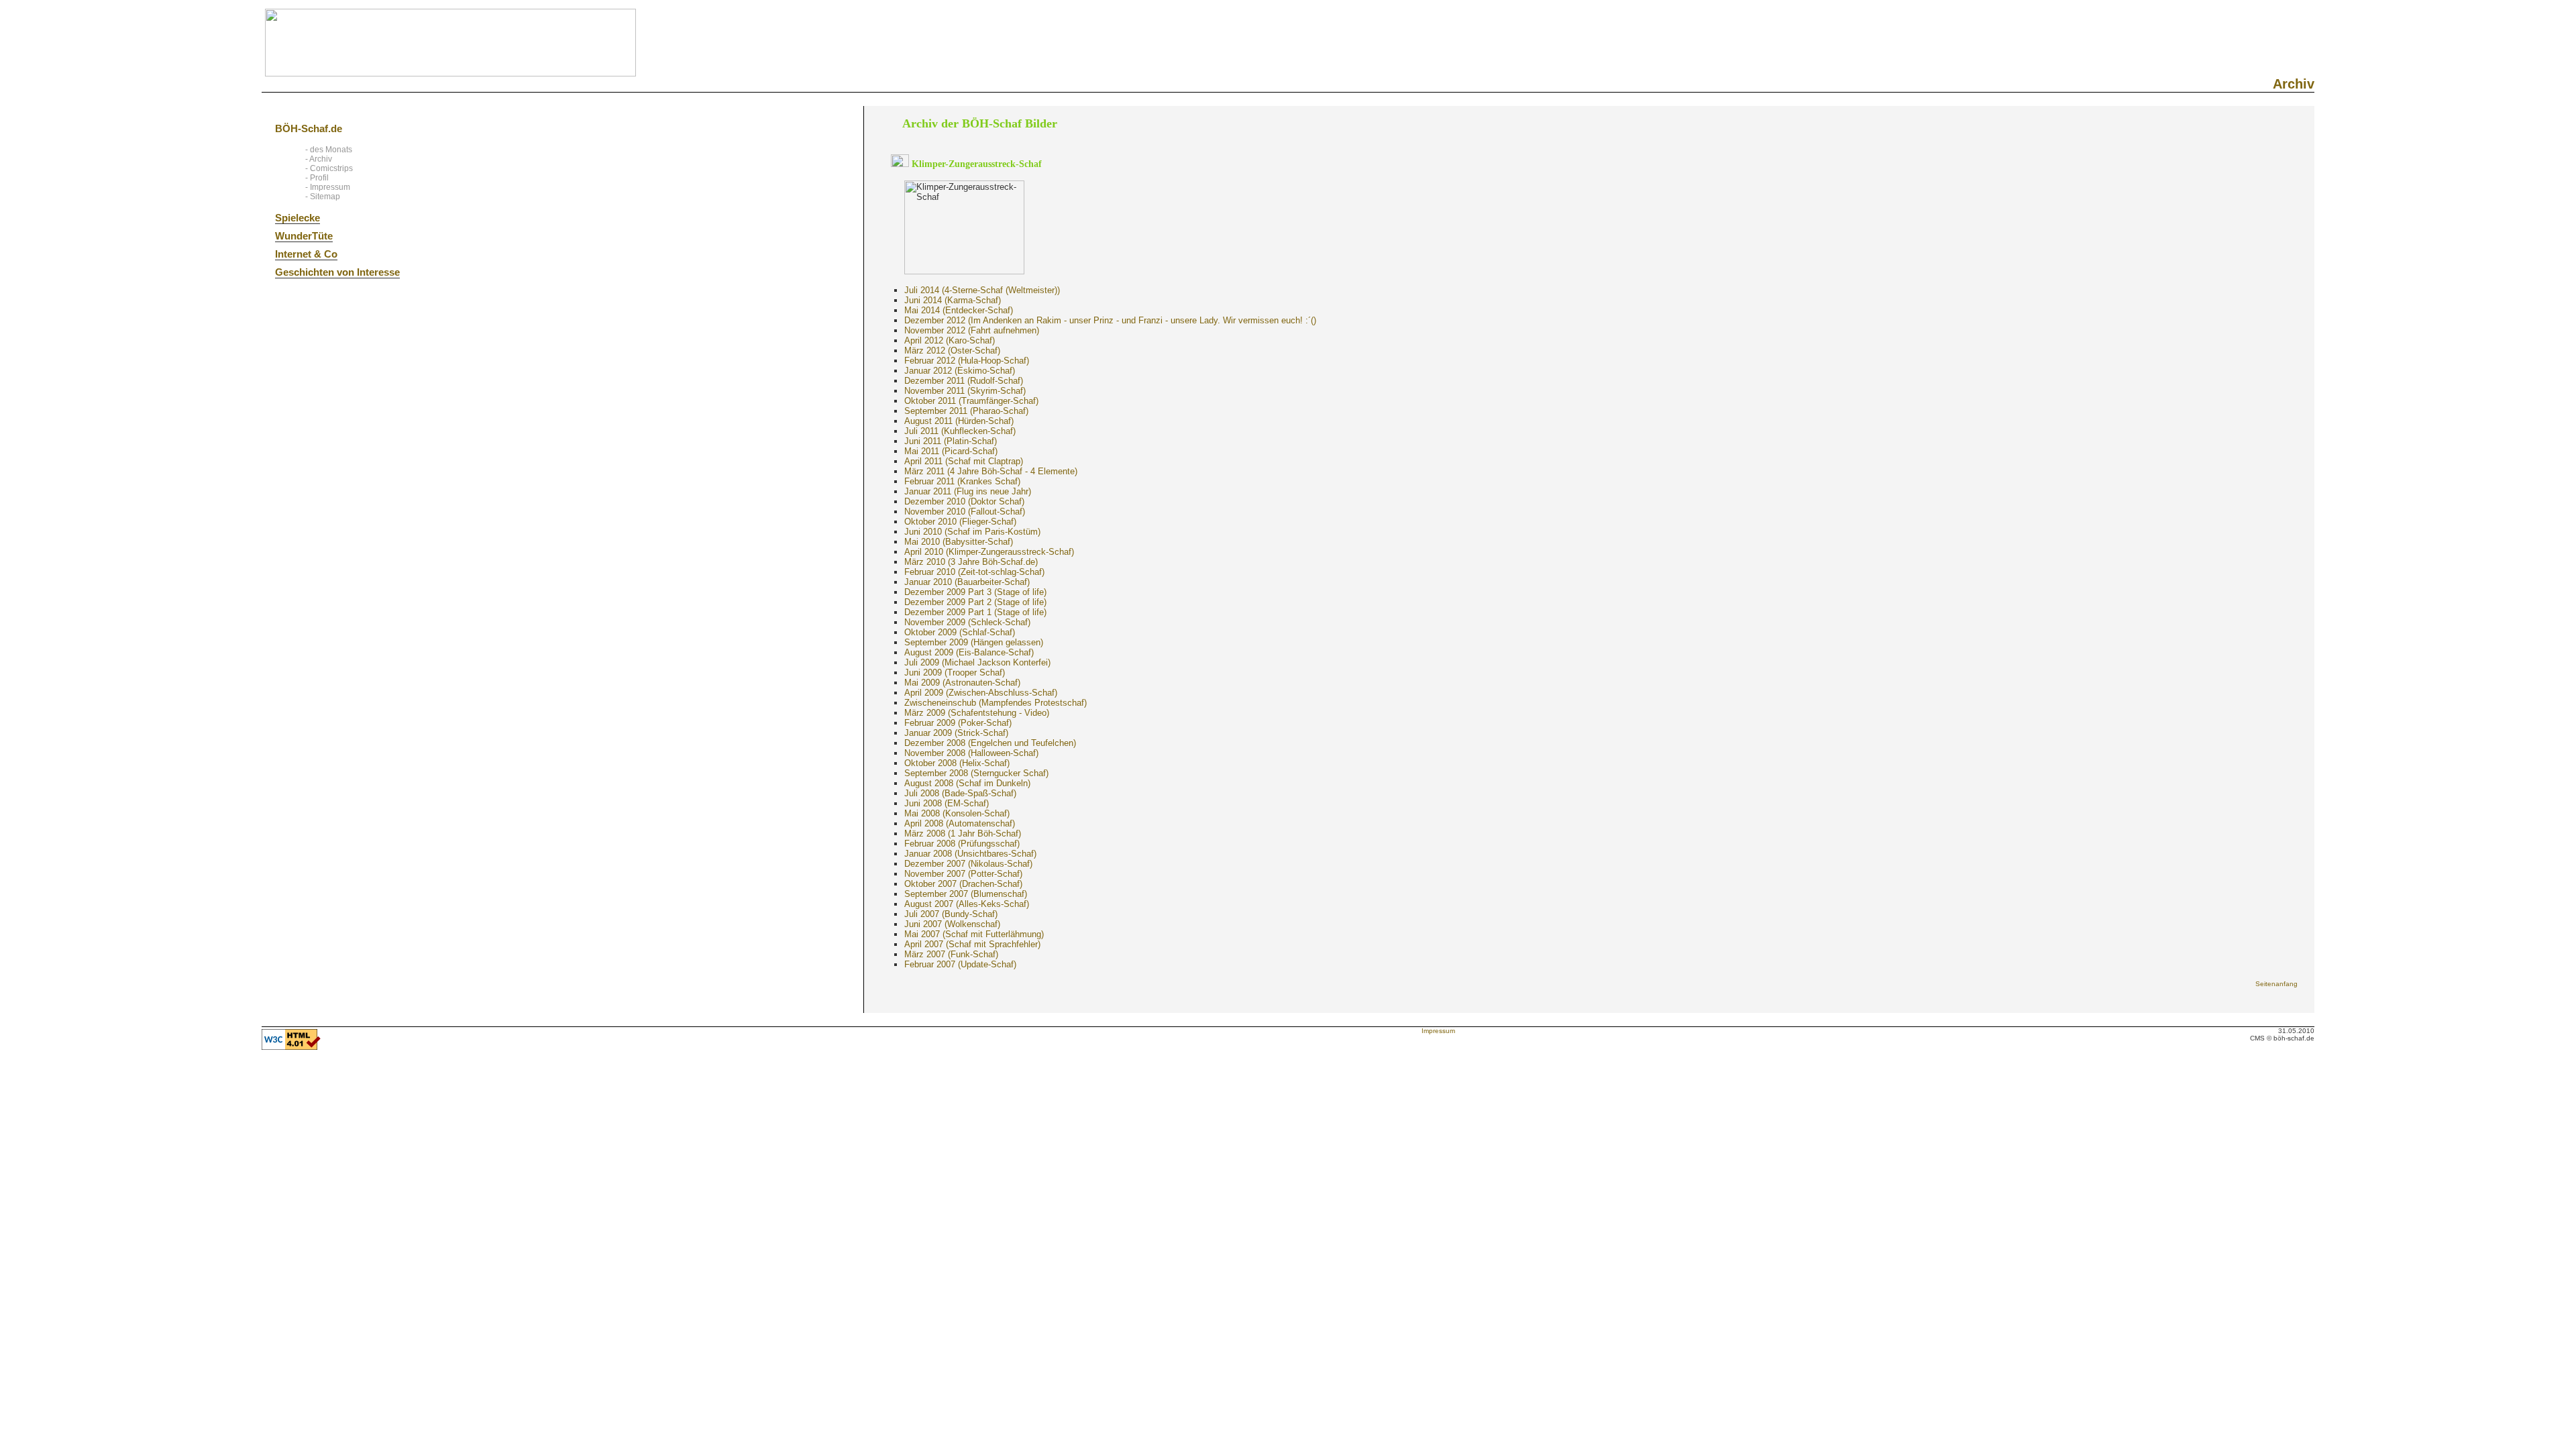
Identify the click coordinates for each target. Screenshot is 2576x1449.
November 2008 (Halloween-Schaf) (971, 753)
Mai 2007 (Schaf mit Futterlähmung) (974, 934)
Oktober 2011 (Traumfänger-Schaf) (971, 401)
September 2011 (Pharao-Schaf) (966, 411)
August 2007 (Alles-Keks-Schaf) (967, 904)
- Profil (317, 178)
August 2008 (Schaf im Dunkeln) (967, 783)
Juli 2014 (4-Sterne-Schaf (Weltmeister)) (982, 290)
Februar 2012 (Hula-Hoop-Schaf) (967, 361)
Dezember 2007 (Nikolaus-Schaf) (968, 864)
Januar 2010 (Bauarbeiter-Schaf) (967, 582)
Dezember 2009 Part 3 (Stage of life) (975, 592)
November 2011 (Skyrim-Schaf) (965, 391)
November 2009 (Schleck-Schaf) (967, 622)
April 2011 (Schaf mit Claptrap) (964, 461)
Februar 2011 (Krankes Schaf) (962, 481)
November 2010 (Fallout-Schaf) (965, 512)
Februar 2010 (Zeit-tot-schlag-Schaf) (974, 572)
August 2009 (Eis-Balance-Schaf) (969, 652)
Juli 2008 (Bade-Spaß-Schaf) (960, 793)
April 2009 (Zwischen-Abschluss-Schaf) (981, 693)
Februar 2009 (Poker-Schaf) (958, 723)
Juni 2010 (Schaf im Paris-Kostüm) (972, 532)
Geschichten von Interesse (337, 272)
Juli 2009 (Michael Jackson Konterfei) (977, 662)
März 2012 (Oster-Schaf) (952, 351)
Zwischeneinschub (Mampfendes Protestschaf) (996, 703)
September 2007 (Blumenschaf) (966, 894)
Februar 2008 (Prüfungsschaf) (962, 844)
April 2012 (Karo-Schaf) (950, 340)
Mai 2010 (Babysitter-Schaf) (959, 542)
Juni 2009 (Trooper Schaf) (955, 673)
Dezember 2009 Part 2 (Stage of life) (975, 602)
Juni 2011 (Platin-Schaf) (951, 441)
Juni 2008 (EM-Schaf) (947, 803)
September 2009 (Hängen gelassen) (974, 642)
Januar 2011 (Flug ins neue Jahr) (968, 491)
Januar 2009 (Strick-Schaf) (956, 733)
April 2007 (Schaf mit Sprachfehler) (972, 944)
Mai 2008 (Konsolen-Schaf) (957, 813)
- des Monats (329, 150)
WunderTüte (304, 236)
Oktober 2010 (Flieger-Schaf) (960, 522)
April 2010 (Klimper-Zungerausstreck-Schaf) (989, 552)
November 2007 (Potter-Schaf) (963, 874)
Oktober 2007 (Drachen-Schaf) (963, 884)
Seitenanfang (2276, 984)
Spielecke (298, 218)
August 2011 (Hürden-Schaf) (959, 421)
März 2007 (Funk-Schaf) (951, 954)
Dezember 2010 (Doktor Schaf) (964, 501)
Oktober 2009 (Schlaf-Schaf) (960, 632)
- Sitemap (323, 197)
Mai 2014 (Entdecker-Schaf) (959, 310)
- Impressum (328, 187)
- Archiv (319, 159)
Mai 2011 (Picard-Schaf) (951, 451)
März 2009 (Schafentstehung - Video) (977, 713)
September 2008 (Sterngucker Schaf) (976, 773)
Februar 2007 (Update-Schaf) (960, 964)
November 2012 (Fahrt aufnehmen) (972, 330)
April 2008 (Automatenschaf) (960, 823)
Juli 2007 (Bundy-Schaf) (951, 914)
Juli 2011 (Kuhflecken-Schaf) (960, 431)
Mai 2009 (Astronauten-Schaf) (962, 683)
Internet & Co (306, 254)
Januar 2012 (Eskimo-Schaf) (960, 371)
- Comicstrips (329, 168)
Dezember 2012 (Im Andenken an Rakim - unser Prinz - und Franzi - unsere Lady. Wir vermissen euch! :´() (1110, 320)
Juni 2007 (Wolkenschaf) (952, 924)
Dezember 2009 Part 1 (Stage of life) (975, 612)
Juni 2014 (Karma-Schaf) (953, 300)
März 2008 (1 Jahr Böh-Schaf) (963, 834)
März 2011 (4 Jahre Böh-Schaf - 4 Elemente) (991, 471)
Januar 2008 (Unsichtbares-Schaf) (970, 854)
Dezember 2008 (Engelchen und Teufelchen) (990, 743)
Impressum (1438, 1031)
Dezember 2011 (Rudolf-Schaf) (964, 381)
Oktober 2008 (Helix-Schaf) (957, 763)
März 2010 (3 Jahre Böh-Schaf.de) (971, 562)
